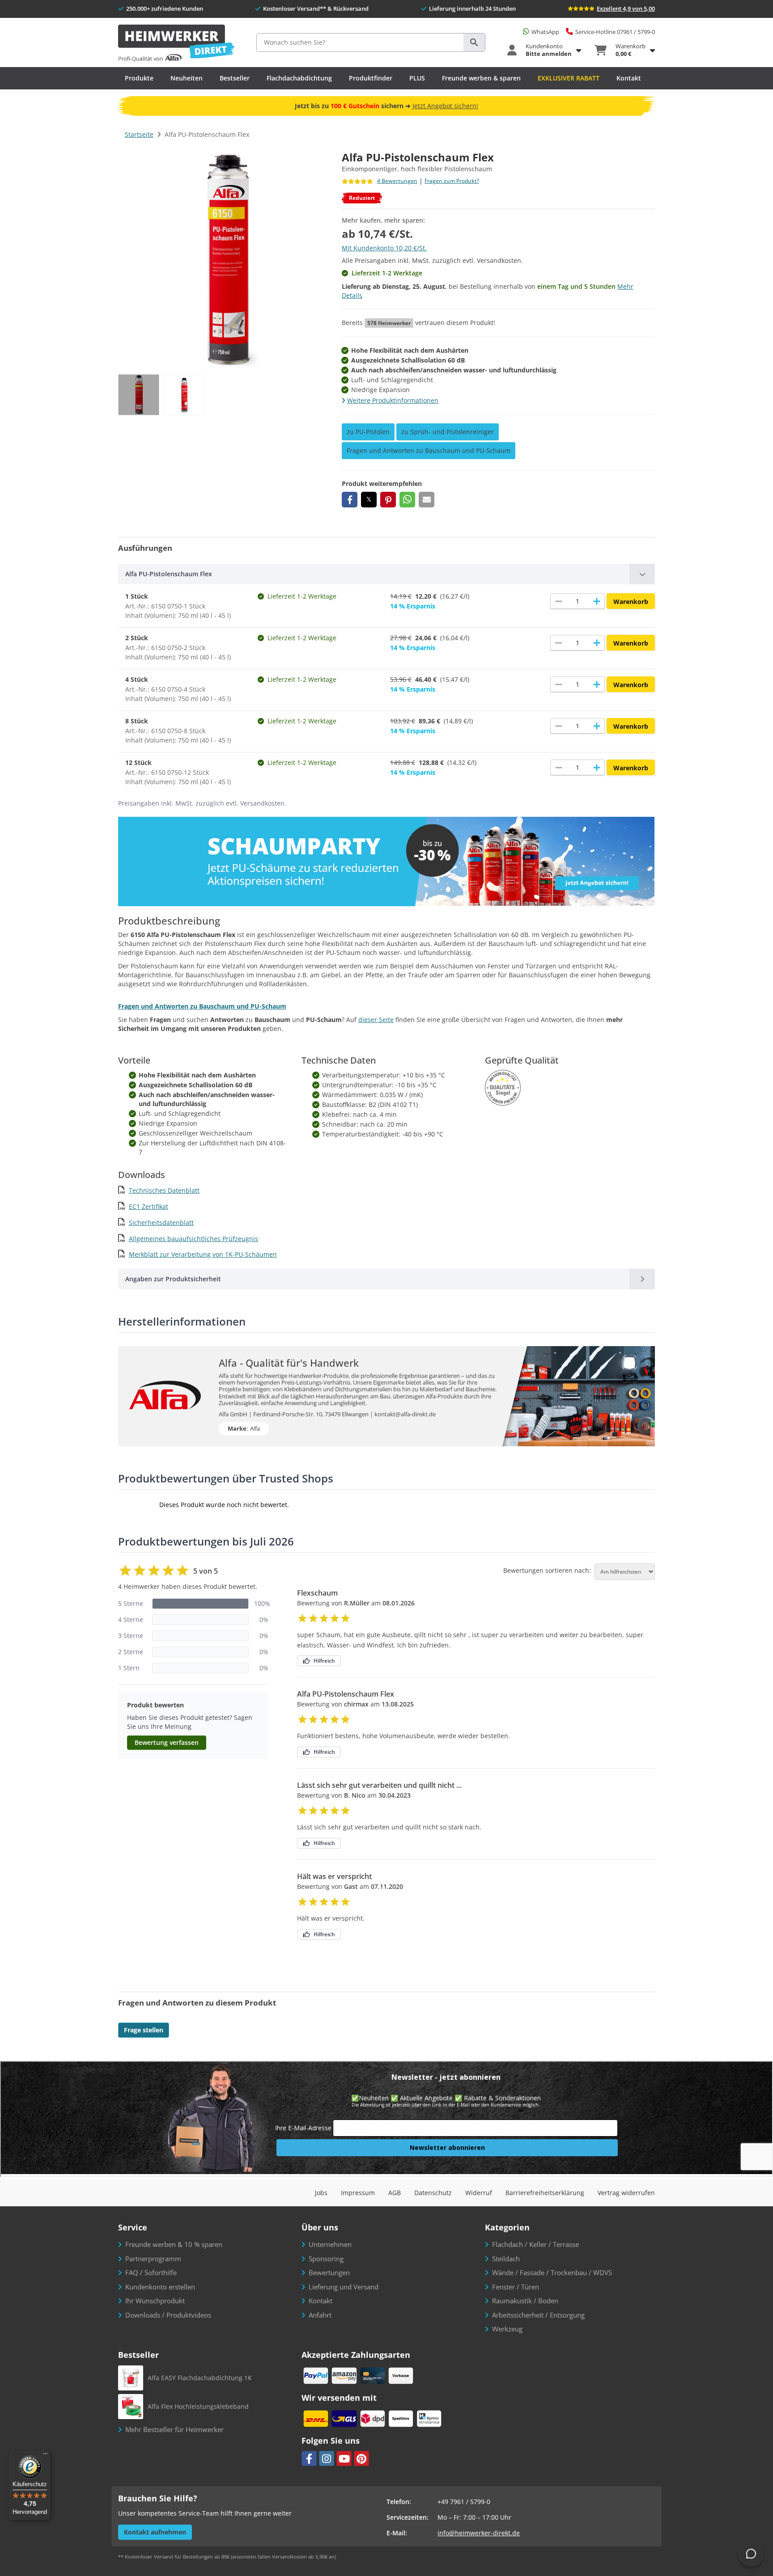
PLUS (417, 78)
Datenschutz (433, 2193)
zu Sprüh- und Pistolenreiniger (448, 432)
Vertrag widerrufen (626, 2193)
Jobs (321, 2193)
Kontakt (629, 78)
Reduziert (362, 198)
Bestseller (235, 78)
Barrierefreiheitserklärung (545, 2193)
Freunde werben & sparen (481, 78)
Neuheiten (187, 78)
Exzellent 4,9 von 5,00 (626, 8)
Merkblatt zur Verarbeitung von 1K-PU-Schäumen (203, 1254)
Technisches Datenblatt (164, 1190)
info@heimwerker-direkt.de (479, 2533)
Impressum (358, 2193)
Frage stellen (144, 2030)
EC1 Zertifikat (149, 1206)
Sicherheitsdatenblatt (161, 1223)
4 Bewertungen (397, 181)
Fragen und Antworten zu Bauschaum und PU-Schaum (429, 450)
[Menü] (45, 2456)
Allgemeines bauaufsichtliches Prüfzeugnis (193, 1239)
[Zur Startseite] (176, 44)
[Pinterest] (361, 2458)
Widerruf (479, 2193)
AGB (395, 2193)
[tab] (386, 574)
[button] (350, 500)
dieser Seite (376, 1020)
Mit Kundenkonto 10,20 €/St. (384, 248)
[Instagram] (327, 2458)
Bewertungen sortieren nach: (547, 1571)
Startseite (139, 134)
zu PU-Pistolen (368, 432)
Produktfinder (371, 78)
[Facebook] (309, 2458)
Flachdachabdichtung (299, 78)
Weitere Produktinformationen (393, 400)
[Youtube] (344, 2458)
